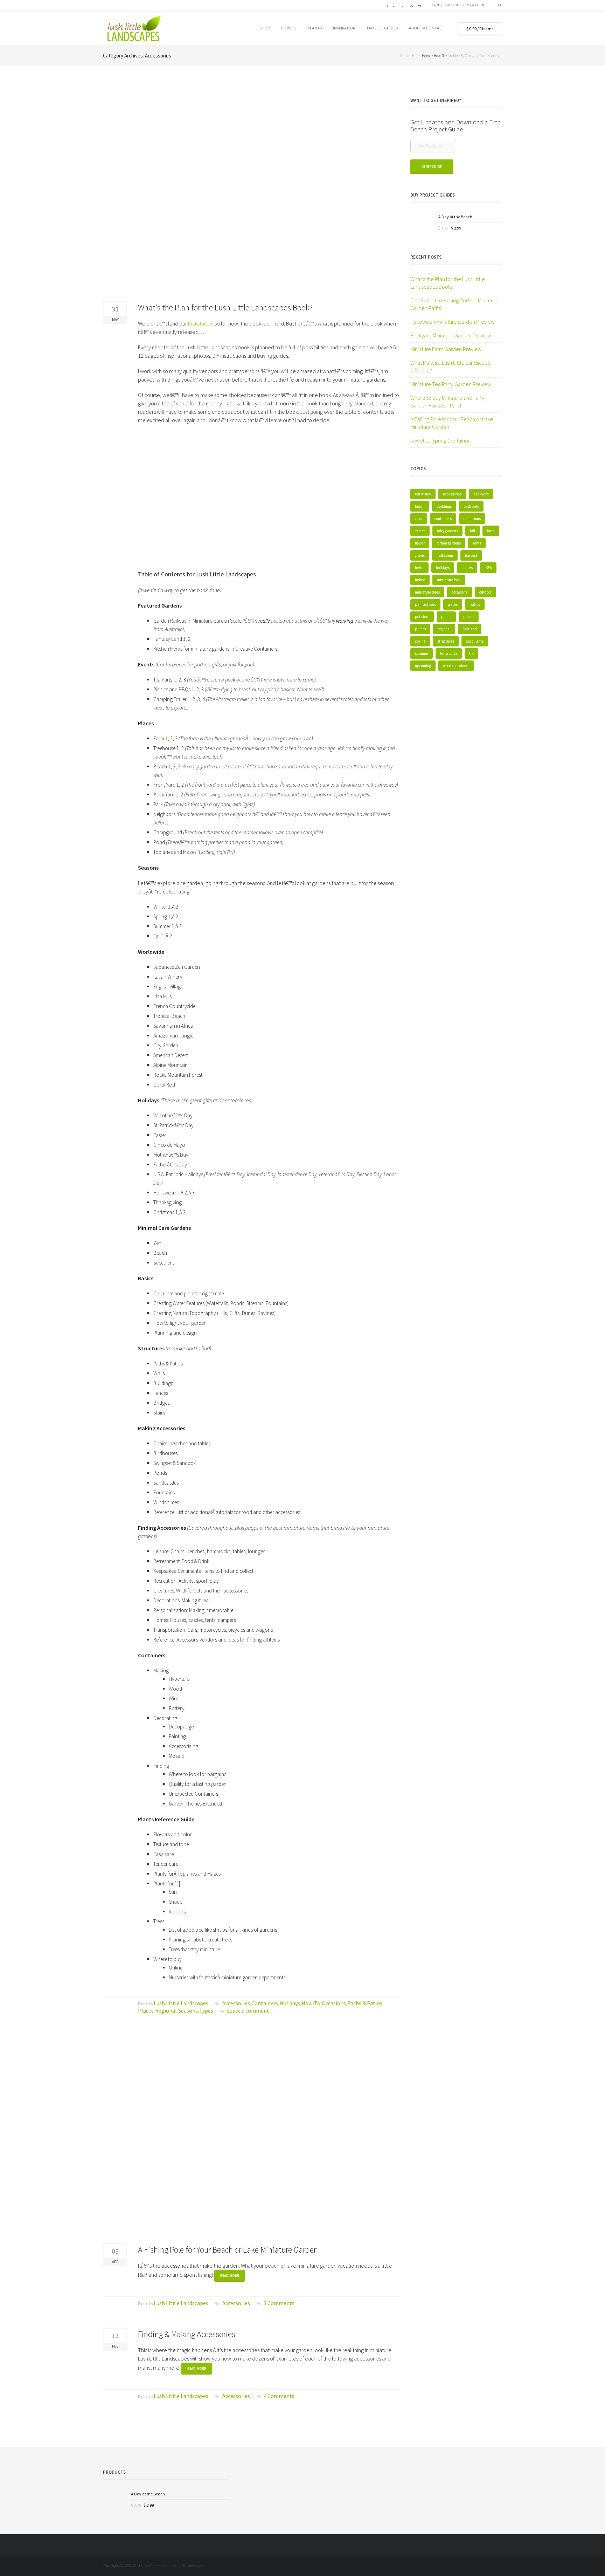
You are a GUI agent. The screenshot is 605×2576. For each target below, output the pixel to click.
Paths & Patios (365, 2003)
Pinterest (410, 5)
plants (420, 629)
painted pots (425, 604)
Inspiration (344, 28)
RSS (418, 5)
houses (467, 568)
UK (471, 653)
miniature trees (427, 592)
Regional (166, 2010)
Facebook (385, 5)
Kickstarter (200, 323)
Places (146, 2010)
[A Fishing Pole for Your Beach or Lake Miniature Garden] (251, 2134)
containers (443, 519)
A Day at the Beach (455, 217)
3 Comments (279, 2303)
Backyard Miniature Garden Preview (451, 335)
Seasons (188, 2010)
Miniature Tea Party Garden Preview (451, 384)
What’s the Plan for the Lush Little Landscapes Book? (225, 307)
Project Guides (382, 28)
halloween (445, 555)
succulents (475, 641)
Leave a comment (248, 2010)
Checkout (453, 5)
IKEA (488, 568)
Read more (230, 2276)
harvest (471, 555)
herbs (419, 568)
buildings (444, 506)
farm (491, 531)
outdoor (485, 592)
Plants (315, 28)
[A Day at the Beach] (422, 225)
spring (420, 641)
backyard (481, 494)
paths (453, 604)
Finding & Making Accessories (187, 2334)
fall (472, 531)
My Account (476, 5)
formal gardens (449, 543)
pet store (422, 617)
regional (444, 629)
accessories (452, 494)
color (419, 519)
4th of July (423, 494)
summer (422, 653)
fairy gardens (447, 531)
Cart (436, 5)
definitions (472, 519)
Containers (265, 2003)
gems (477, 543)
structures (446, 641)
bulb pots (471, 506)
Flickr (402, 5)
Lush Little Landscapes (181, 2003)
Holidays (290, 2003)
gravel (420, 555)
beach (420, 506)
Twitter (393, 5)
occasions (460, 592)
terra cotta (449, 653)
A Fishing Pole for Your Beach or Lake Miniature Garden (228, 2250)
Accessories (236, 2003)
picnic (446, 617)
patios (475, 604)
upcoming (423, 666)
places (469, 617)
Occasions (334, 2003)
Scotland (470, 629)
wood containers (456, 666)
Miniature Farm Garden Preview (446, 349)
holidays (443, 568)
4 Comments (279, 2396)
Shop (265, 28)
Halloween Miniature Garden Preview (453, 322)
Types (206, 2010)
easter (420, 531)
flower (420, 543)
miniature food (449, 580)
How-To (289, 28)
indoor (420, 580)
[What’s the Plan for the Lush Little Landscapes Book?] (251, 191)
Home (426, 56)
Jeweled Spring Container (440, 440)
